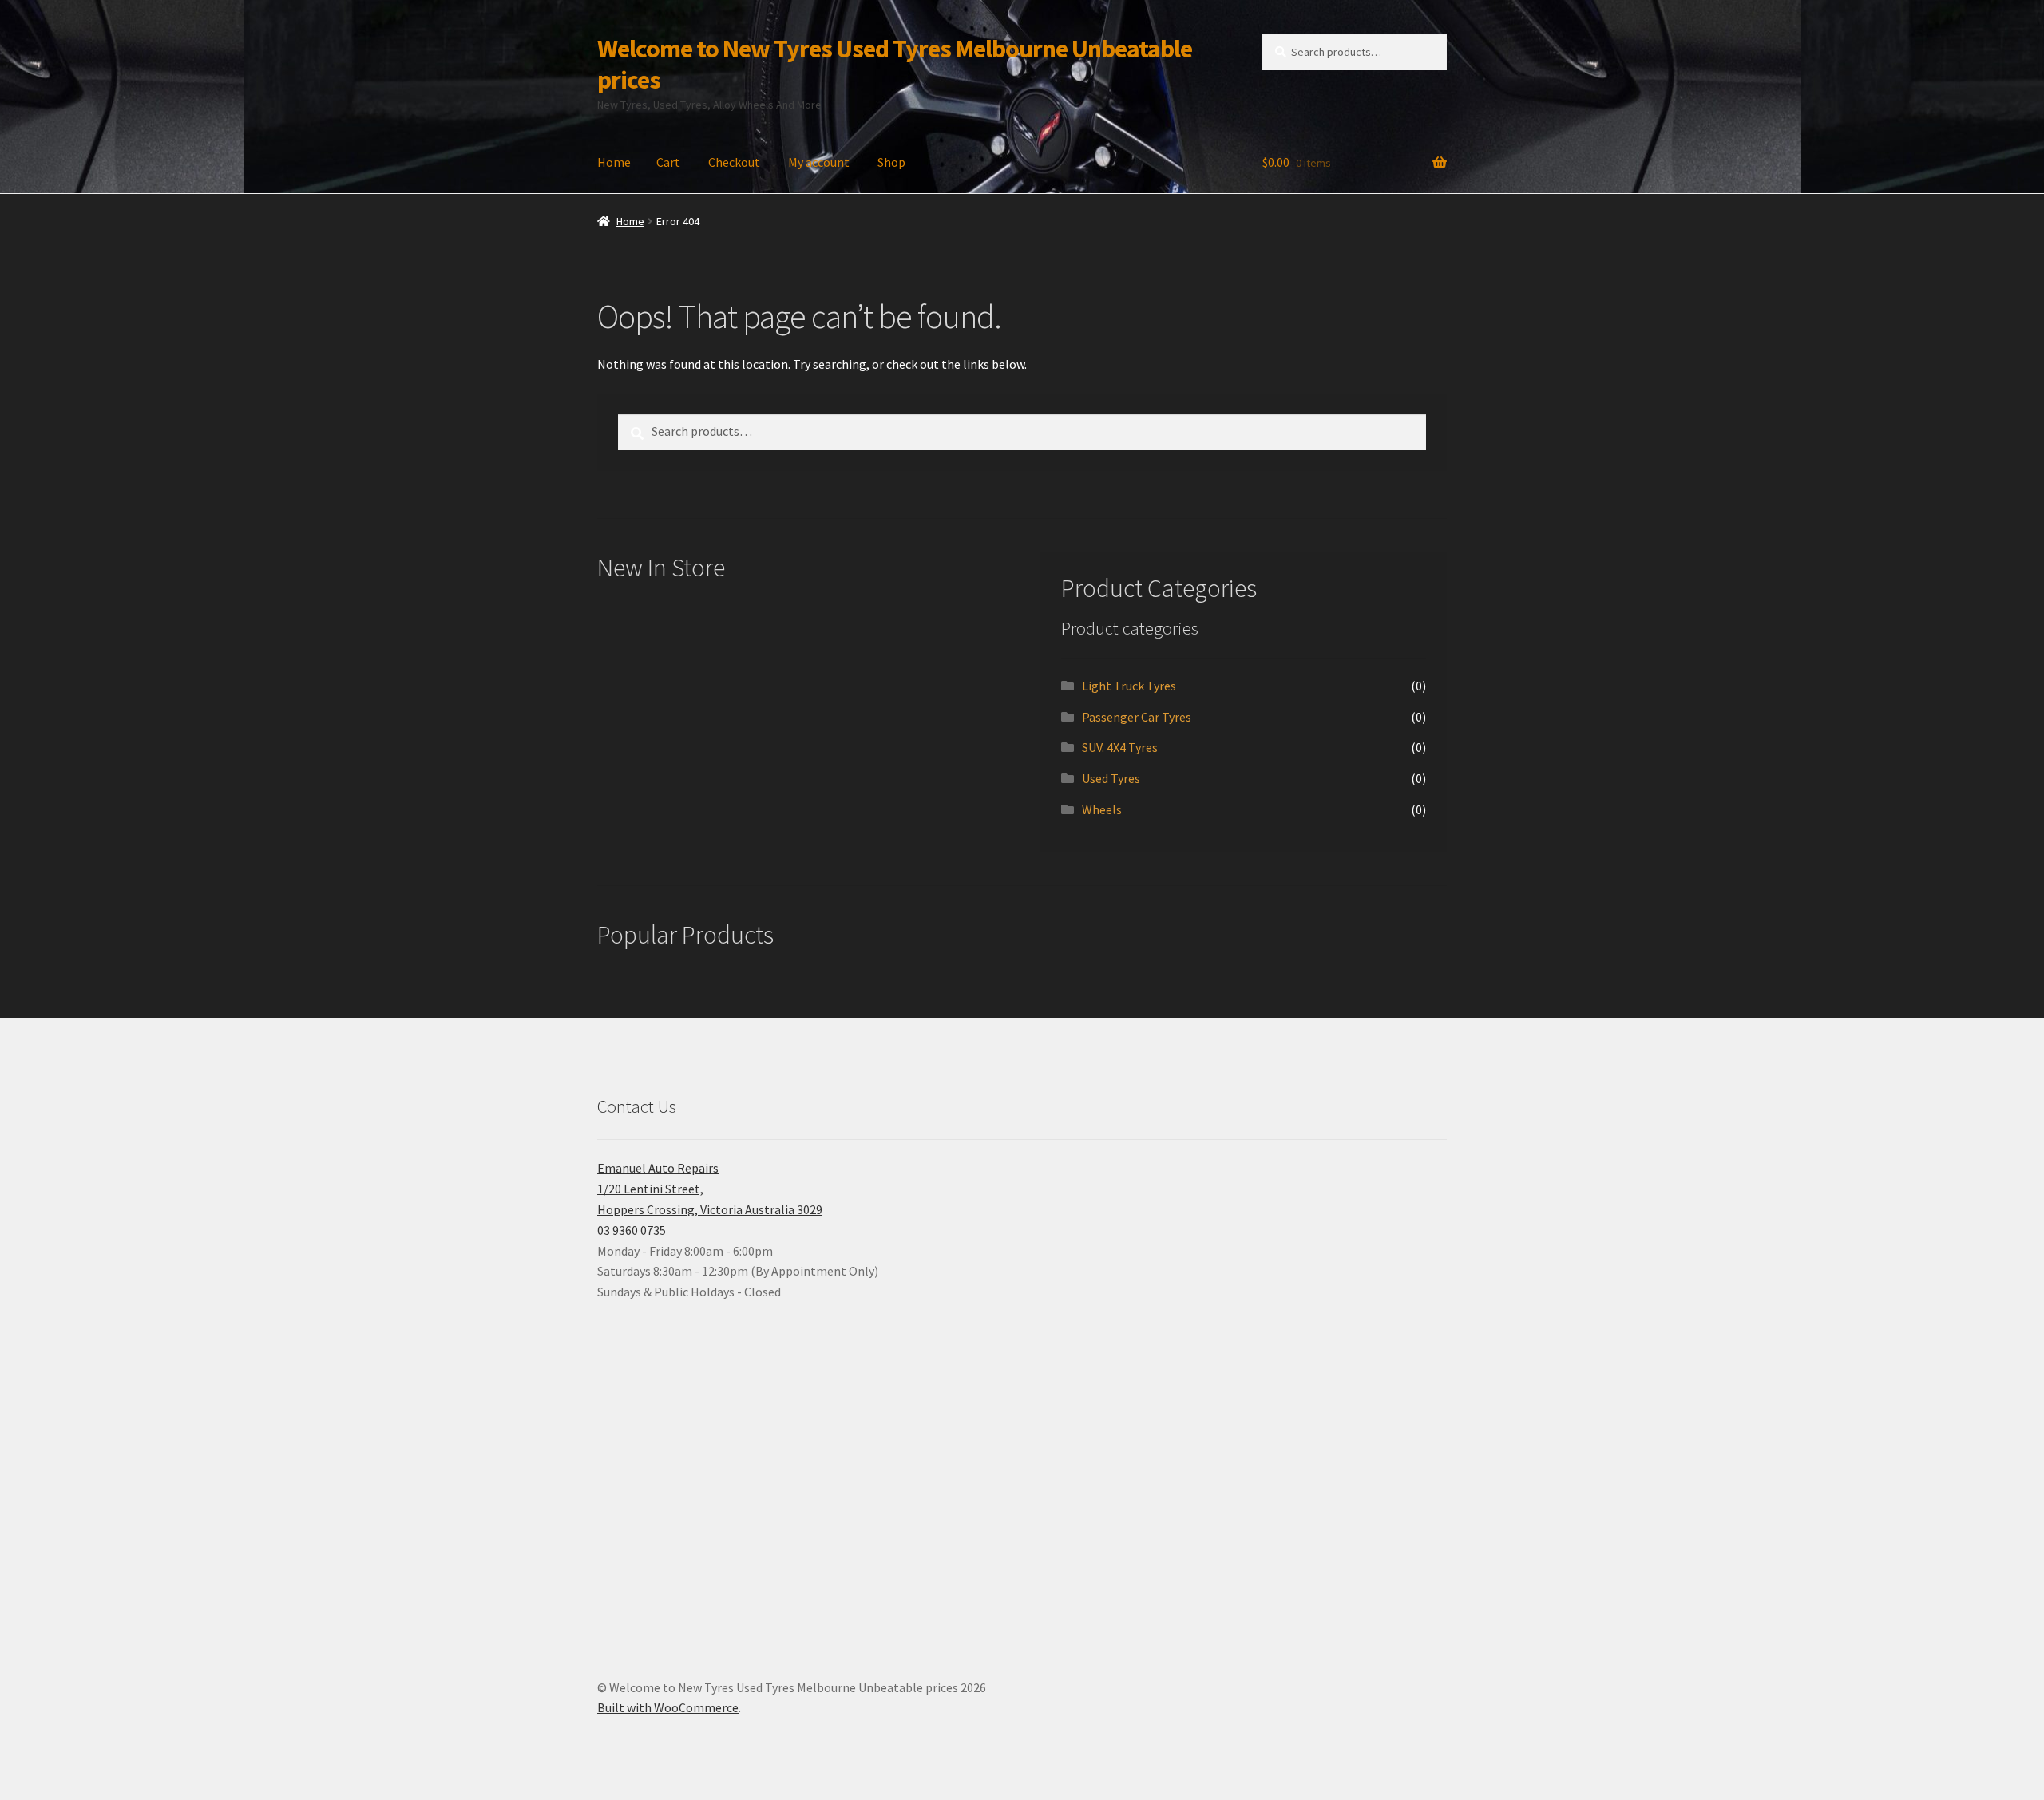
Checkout (734, 162)
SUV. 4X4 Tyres (1120, 747)
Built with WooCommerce (668, 1707)
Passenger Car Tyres (1137, 717)
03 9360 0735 (632, 1230)
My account (819, 162)
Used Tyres (1111, 778)
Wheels (1102, 809)
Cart (668, 162)
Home (614, 162)
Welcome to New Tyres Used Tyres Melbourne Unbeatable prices (895, 64)
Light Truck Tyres (1129, 686)
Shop (891, 162)
